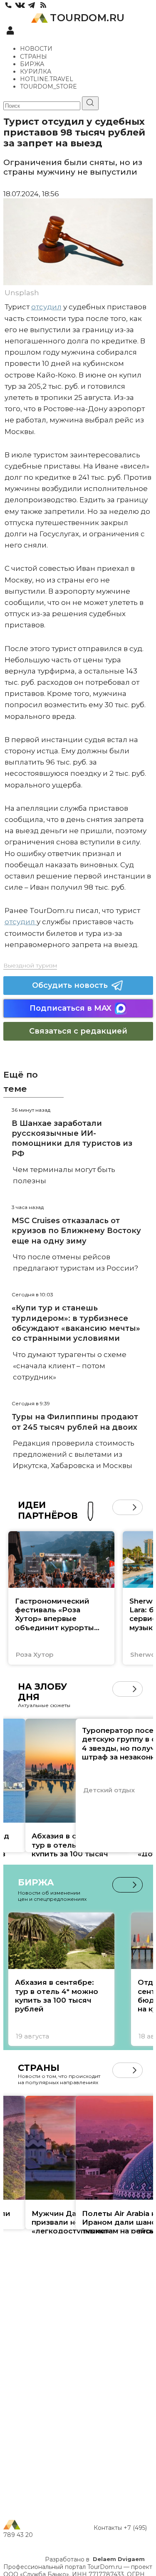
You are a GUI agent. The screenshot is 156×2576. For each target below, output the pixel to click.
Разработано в (95, 2559)
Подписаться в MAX (71, 1008)
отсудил (46, 307)
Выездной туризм (30, 965)
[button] (120, 1507)
